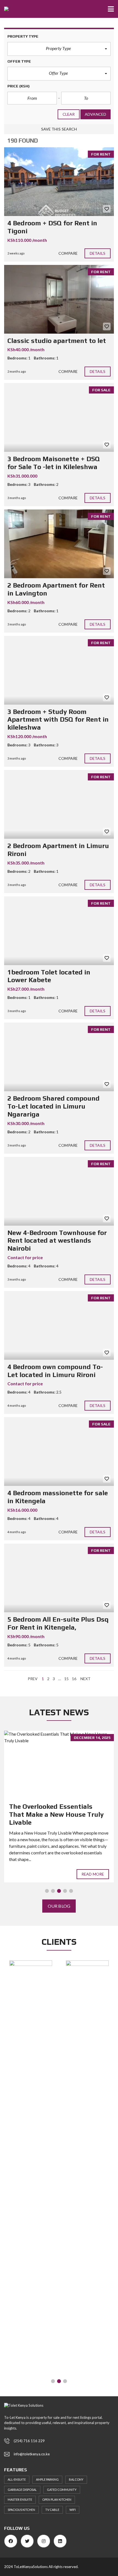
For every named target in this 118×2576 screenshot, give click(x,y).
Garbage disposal (22, 2490)
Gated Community (62, 2490)
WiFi (73, 2510)
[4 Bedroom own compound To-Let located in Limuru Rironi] (59, 1325)
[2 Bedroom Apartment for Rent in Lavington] (59, 544)
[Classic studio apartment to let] (59, 299)
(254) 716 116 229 (29, 2441)
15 (66, 1679)
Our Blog (59, 1906)
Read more (93, 1874)
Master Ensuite (20, 2499)
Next (85, 1679)
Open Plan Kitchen (57, 2499)
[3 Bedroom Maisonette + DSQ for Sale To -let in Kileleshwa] (59, 417)
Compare (68, 253)
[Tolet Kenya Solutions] (4, 9)
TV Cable (52, 2510)
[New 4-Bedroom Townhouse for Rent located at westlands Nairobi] (59, 1191)
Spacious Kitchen (21, 2510)
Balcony (76, 2479)
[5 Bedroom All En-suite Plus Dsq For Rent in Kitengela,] (59, 1578)
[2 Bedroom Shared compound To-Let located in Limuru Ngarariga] (59, 1057)
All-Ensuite (17, 2479)
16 (74, 1679)
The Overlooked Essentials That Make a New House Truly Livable (56, 1814)
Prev (33, 1679)
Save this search (59, 129)
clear (69, 114)
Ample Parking (47, 2479)
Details (98, 253)
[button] (59, 49)
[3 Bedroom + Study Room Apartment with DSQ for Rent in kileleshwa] (59, 670)
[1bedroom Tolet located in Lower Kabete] (59, 931)
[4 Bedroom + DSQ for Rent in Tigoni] (59, 182)
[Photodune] (87, 2167)
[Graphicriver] (31, 1965)
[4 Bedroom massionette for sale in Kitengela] (59, 1452)
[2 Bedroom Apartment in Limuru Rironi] (59, 804)
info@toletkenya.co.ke (32, 2454)
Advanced (95, 114)
